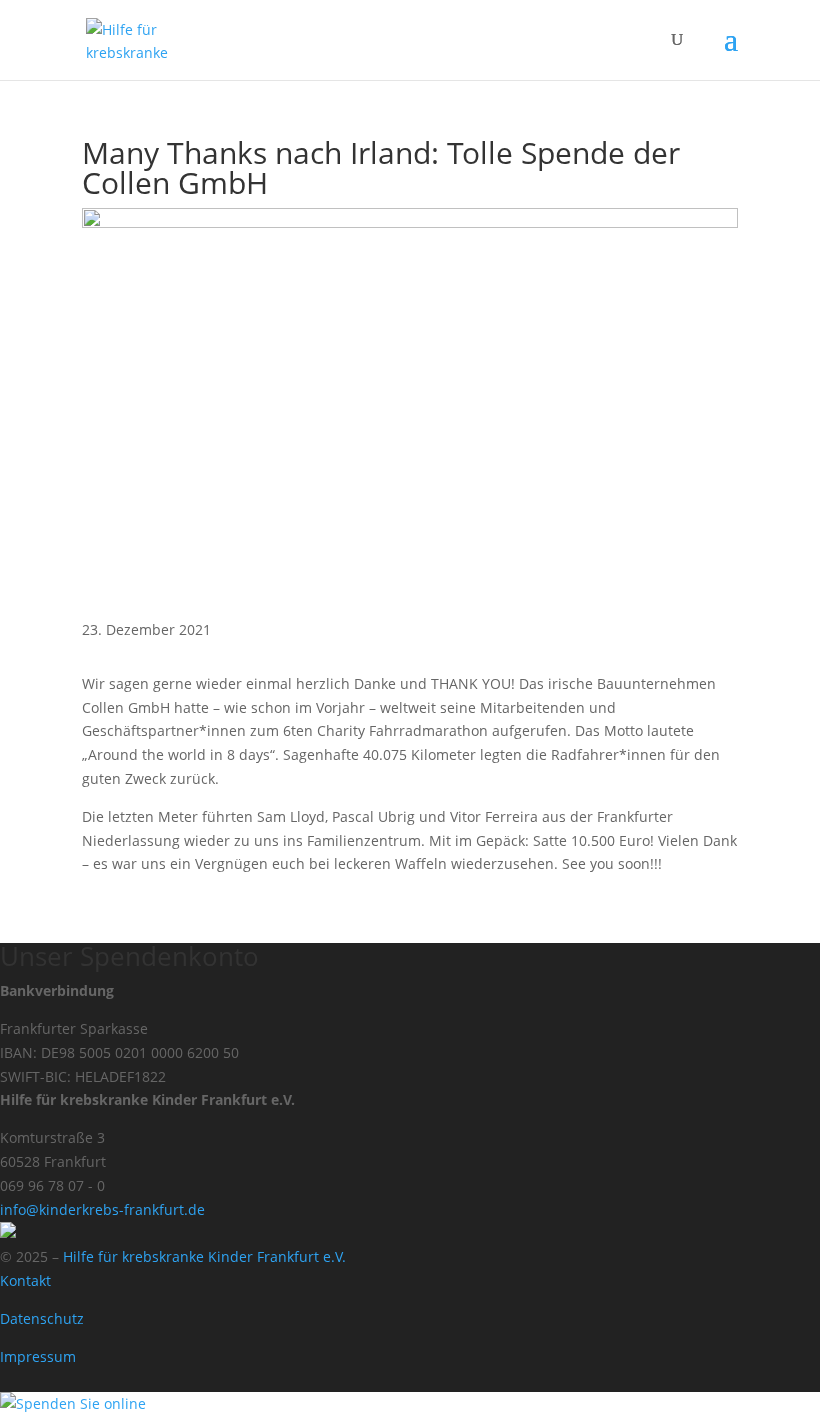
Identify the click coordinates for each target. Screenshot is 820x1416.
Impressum (38, 1356)
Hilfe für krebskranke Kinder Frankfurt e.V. (204, 1256)
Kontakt (25, 1280)
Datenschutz (42, 1318)
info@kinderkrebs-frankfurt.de (102, 1209)
